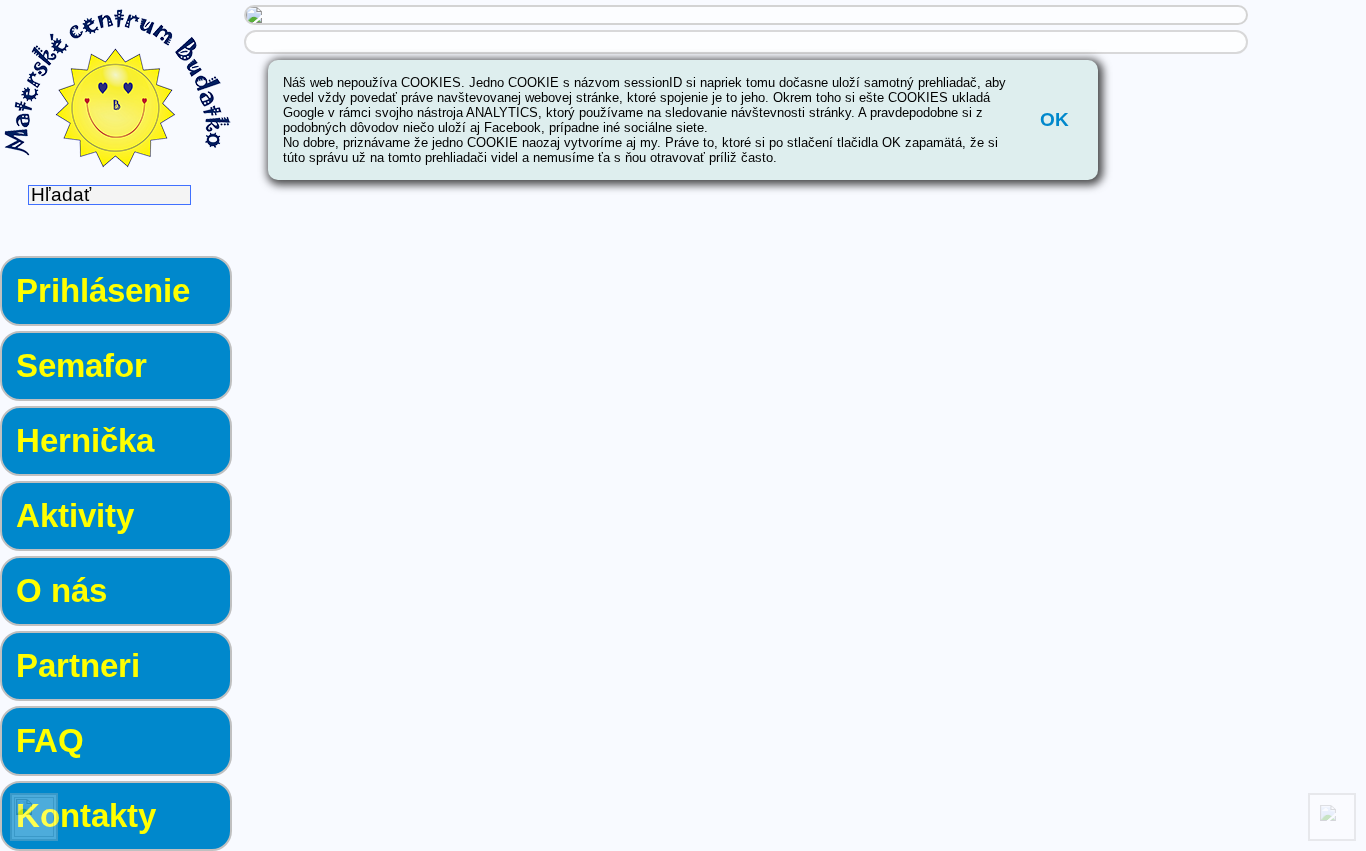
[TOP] (1332, 817)
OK (1054, 119)
